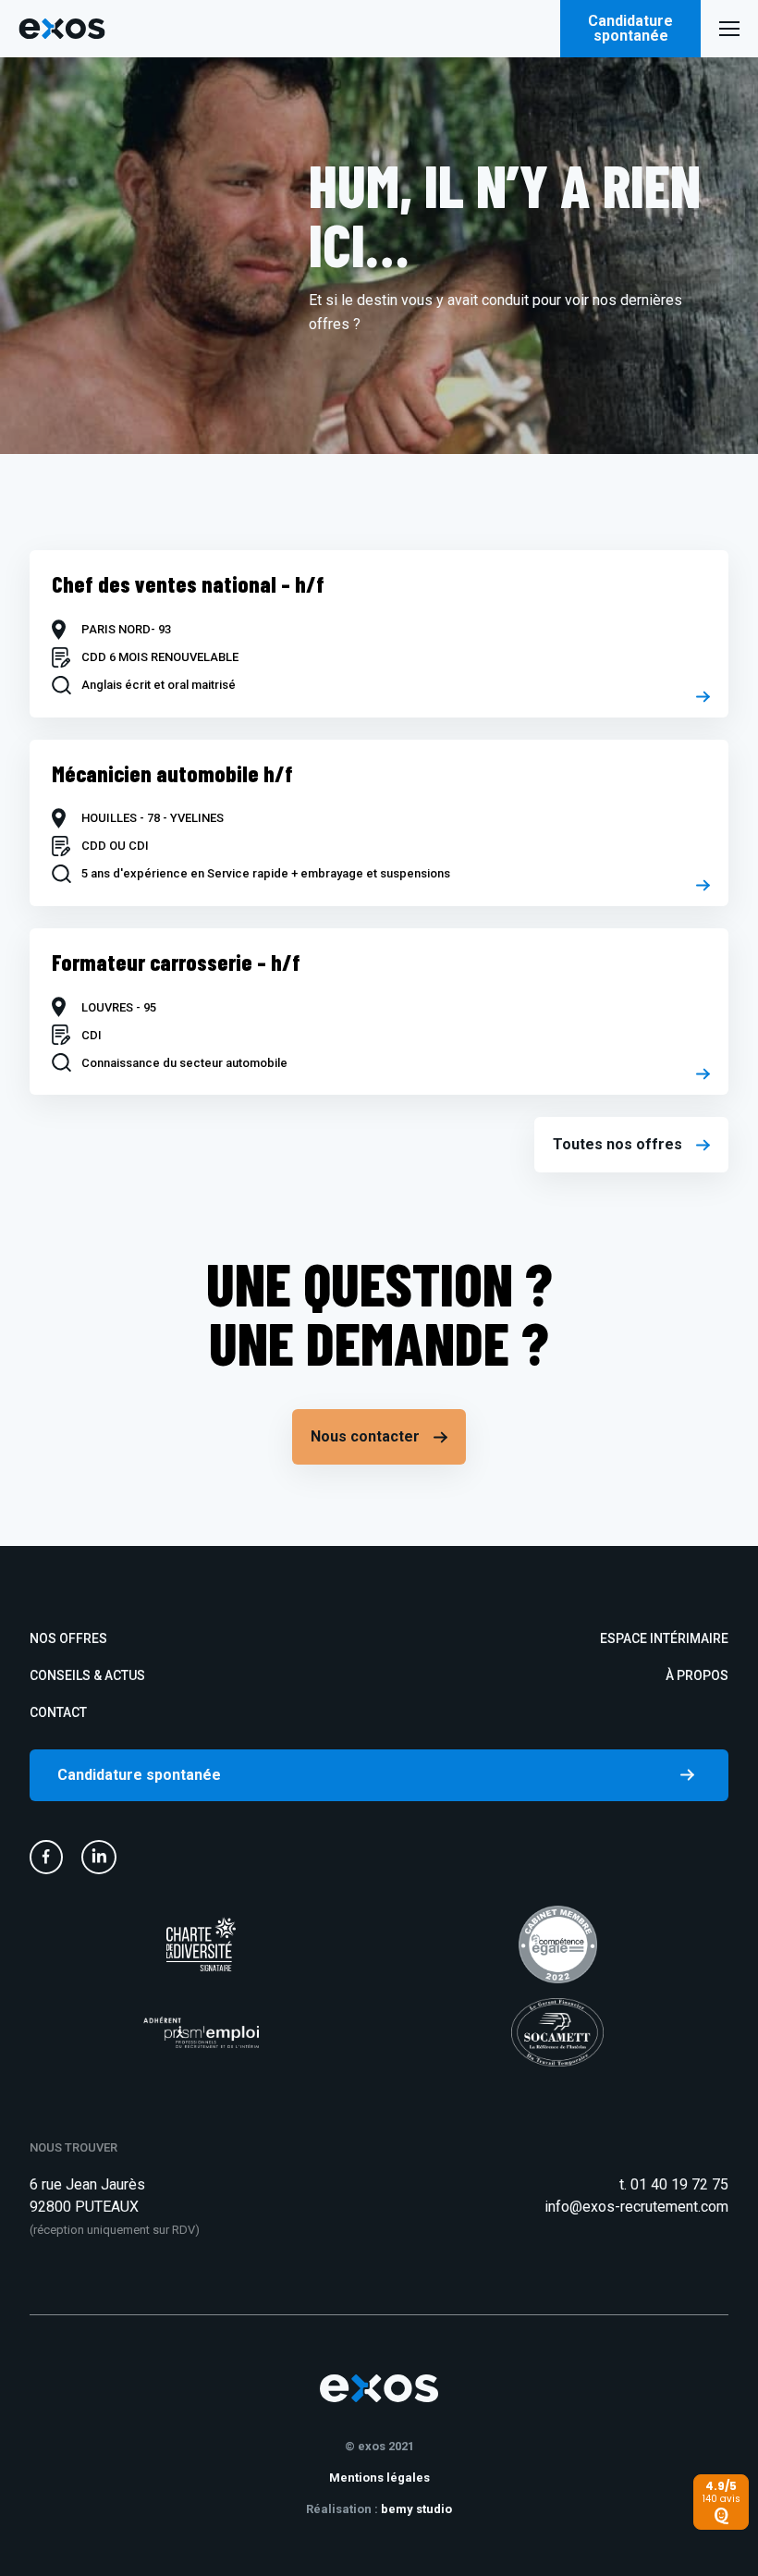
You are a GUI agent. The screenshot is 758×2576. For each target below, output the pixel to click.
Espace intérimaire (664, 1638)
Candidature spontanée (630, 28)
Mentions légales (379, 2478)
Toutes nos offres (617, 1144)
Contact (58, 1712)
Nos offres (68, 1638)
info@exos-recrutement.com (636, 2207)
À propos (697, 1675)
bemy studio (416, 2509)
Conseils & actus (87, 1675)
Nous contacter (365, 1436)
